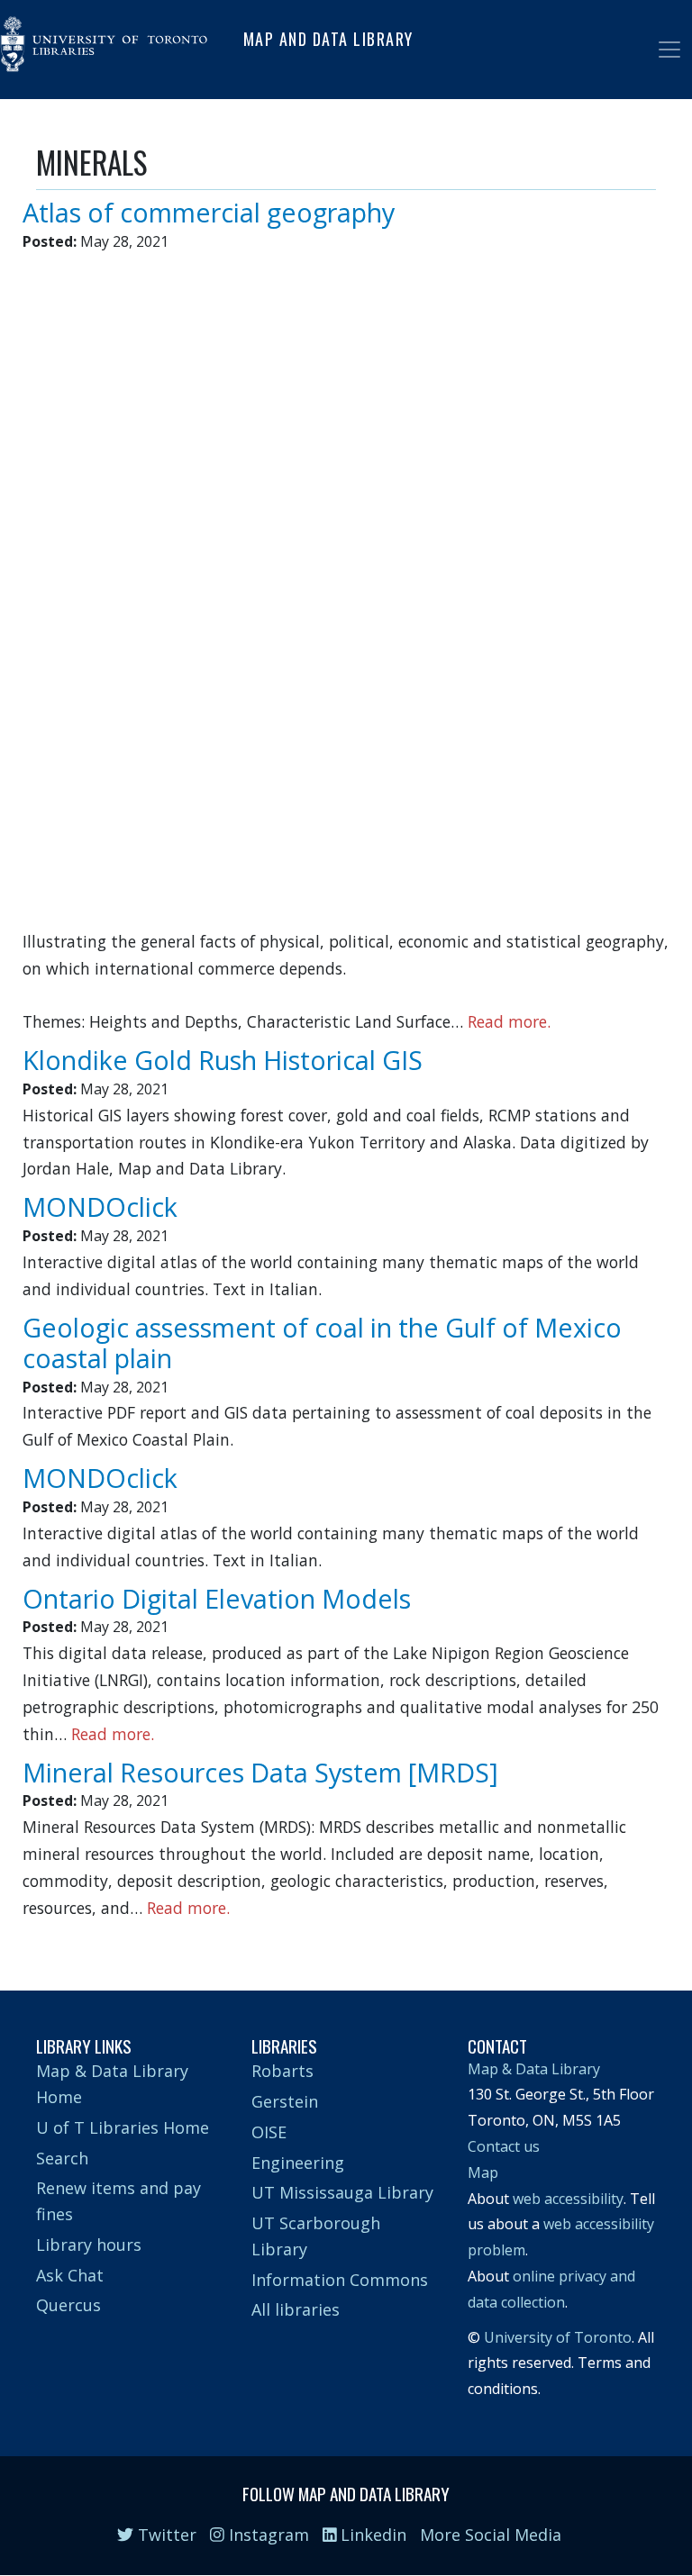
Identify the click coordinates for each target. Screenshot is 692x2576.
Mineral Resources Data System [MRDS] (260, 1772)
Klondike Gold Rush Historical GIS (223, 1060)
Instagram (267, 2535)
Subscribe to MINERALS (43, 1938)
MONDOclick (100, 1206)
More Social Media (491, 2535)
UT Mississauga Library (342, 2192)
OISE (269, 2132)
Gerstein (285, 2101)
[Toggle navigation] (669, 50)
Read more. (509, 1021)
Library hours (89, 2245)
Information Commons (340, 2280)
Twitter (165, 2535)
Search (62, 2158)
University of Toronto (558, 2337)
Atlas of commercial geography (209, 212)
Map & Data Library (534, 2069)
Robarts (282, 2071)
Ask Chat (70, 2275)
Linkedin (371, 2535)
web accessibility (568, 2199)
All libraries (296, 2309)
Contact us (504, 2146)
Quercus (68, 2305)
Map (483, 2172)
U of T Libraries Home (123, 2127)
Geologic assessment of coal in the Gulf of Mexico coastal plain (322, 1343)
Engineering (298, 2163)
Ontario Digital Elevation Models (217, 1598)
